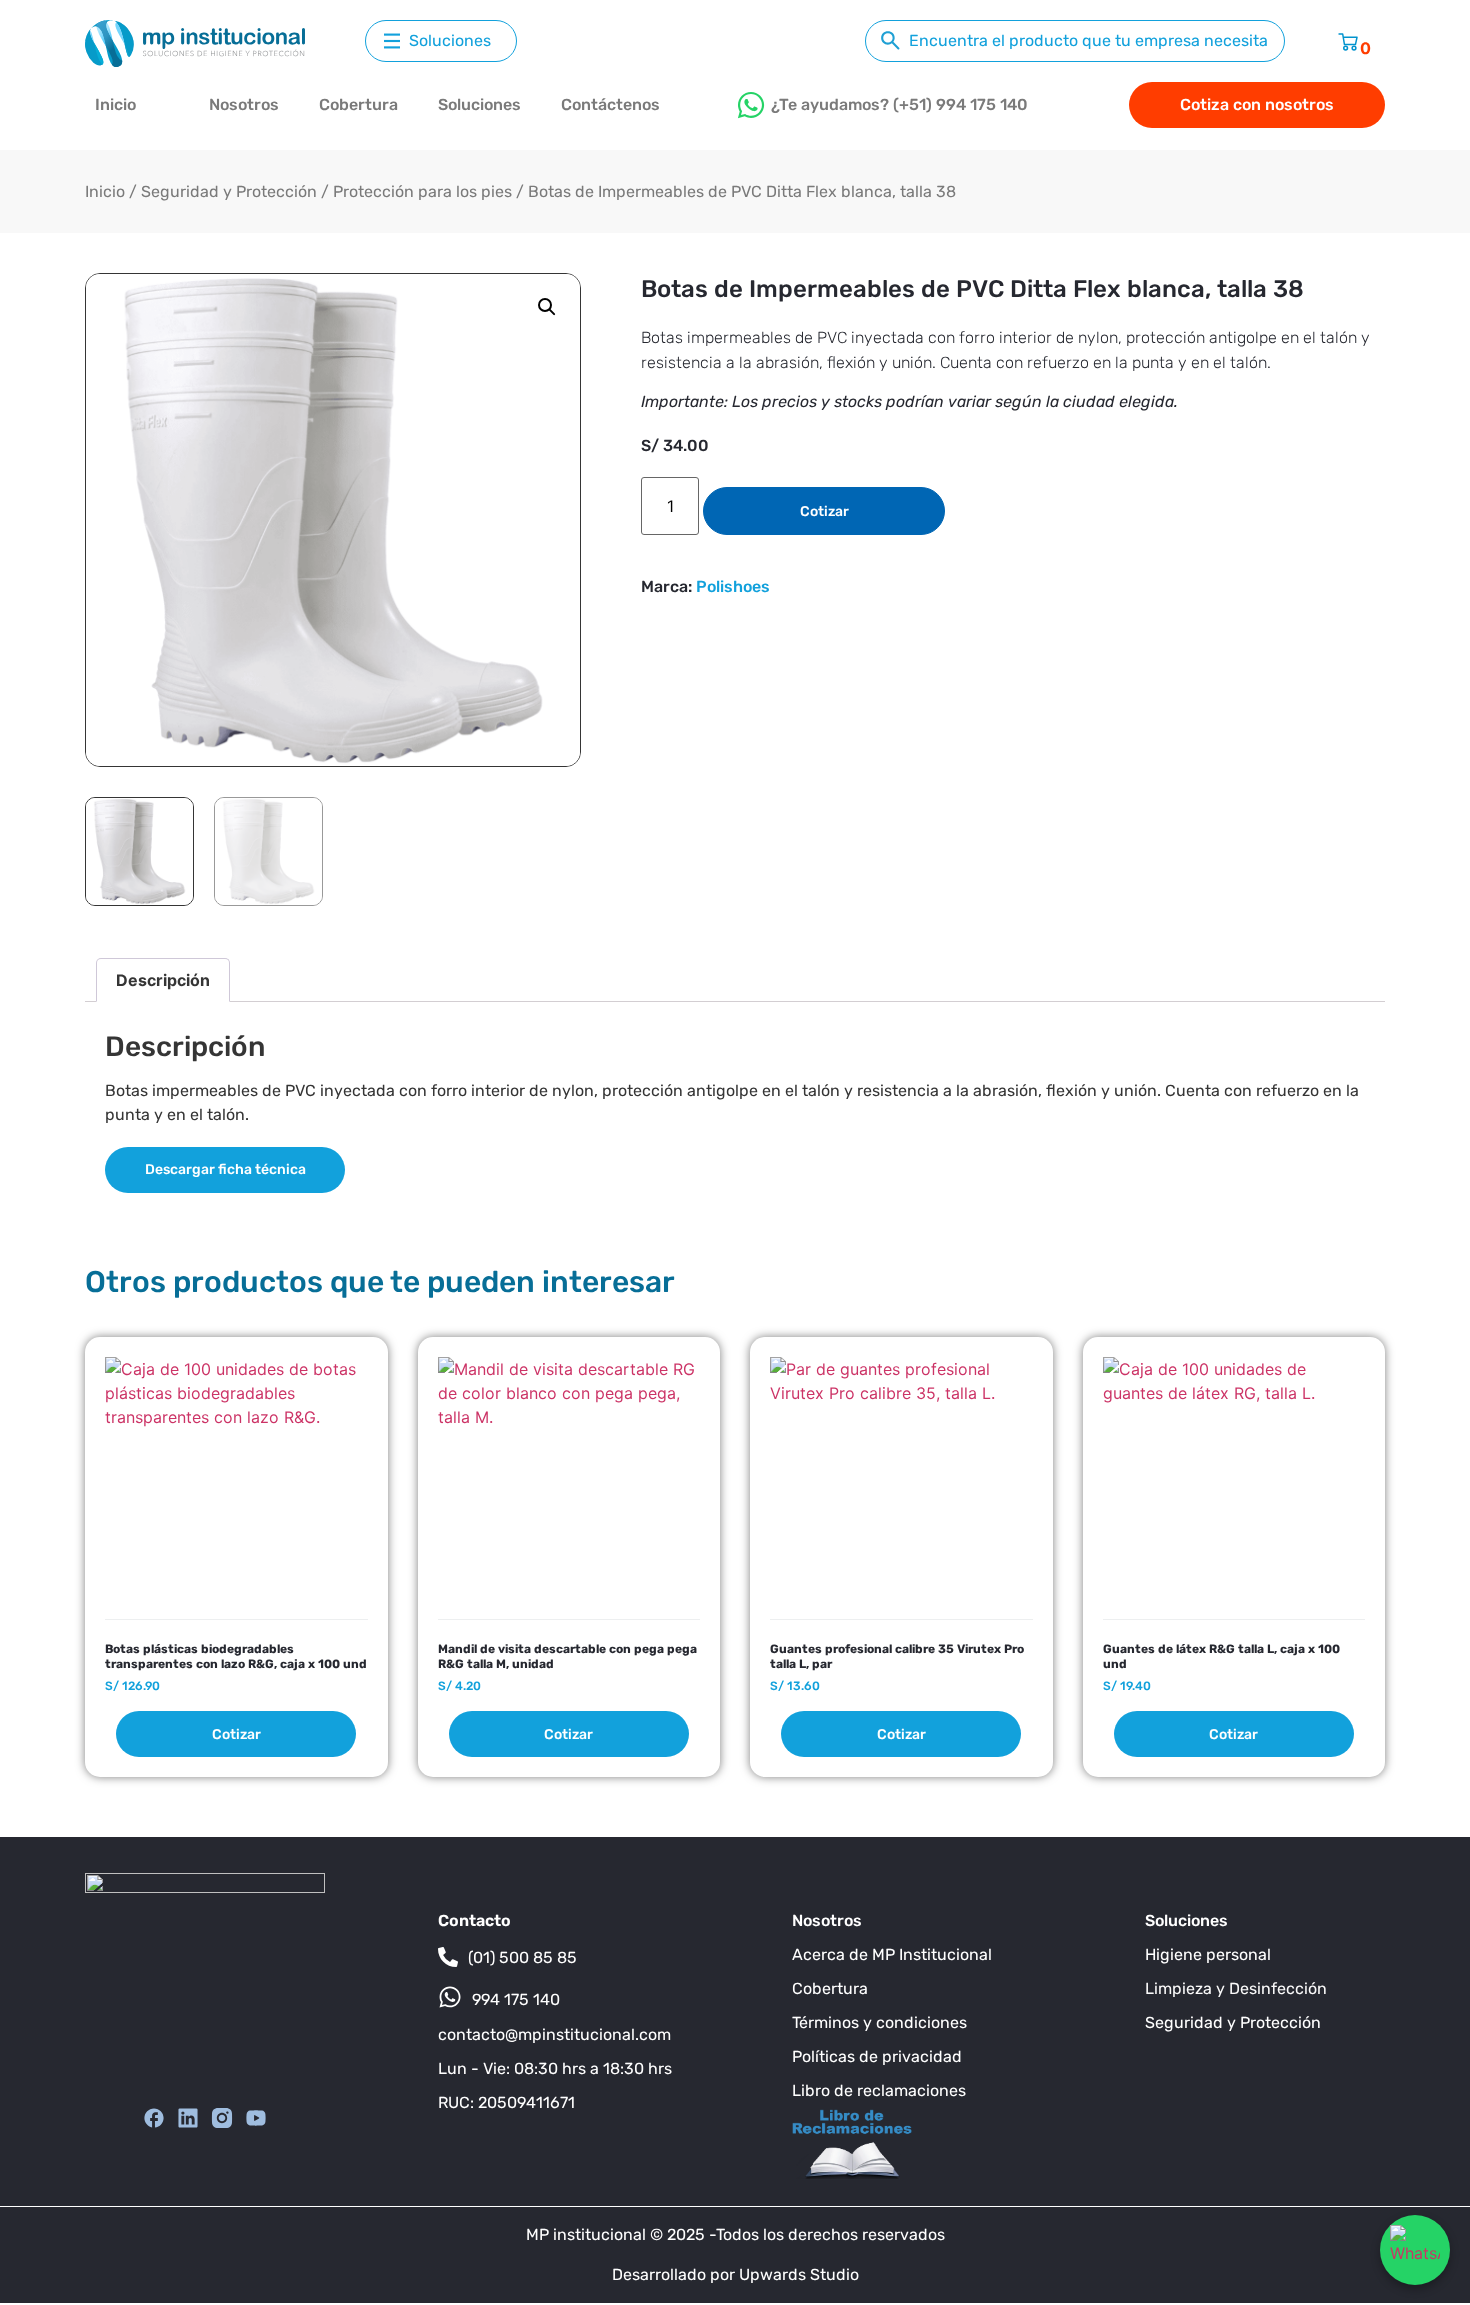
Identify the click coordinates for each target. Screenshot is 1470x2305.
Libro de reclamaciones (879, 2090)
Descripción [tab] (163, 980)
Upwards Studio (799, 2274)
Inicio (115, 104)
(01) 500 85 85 (522, 1957)
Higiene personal (1208, 1954)
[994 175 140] (450, 1997)
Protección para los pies (422, 191)
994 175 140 (516, 1999)
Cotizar (824, 511)
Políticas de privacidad (877, 2056)
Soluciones (479, 104)
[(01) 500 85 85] (448, 1957)
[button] (547, 307)
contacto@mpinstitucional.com (554, 2034)
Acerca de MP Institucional (892, 1954)
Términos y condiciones (879, 2022)
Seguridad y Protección (229, 191)
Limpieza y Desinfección (1236, 1988)
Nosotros (244, 104)
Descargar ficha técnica (225, 1169)
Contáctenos (610, 104)
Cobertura (358, 104)
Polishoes (733, 586)
